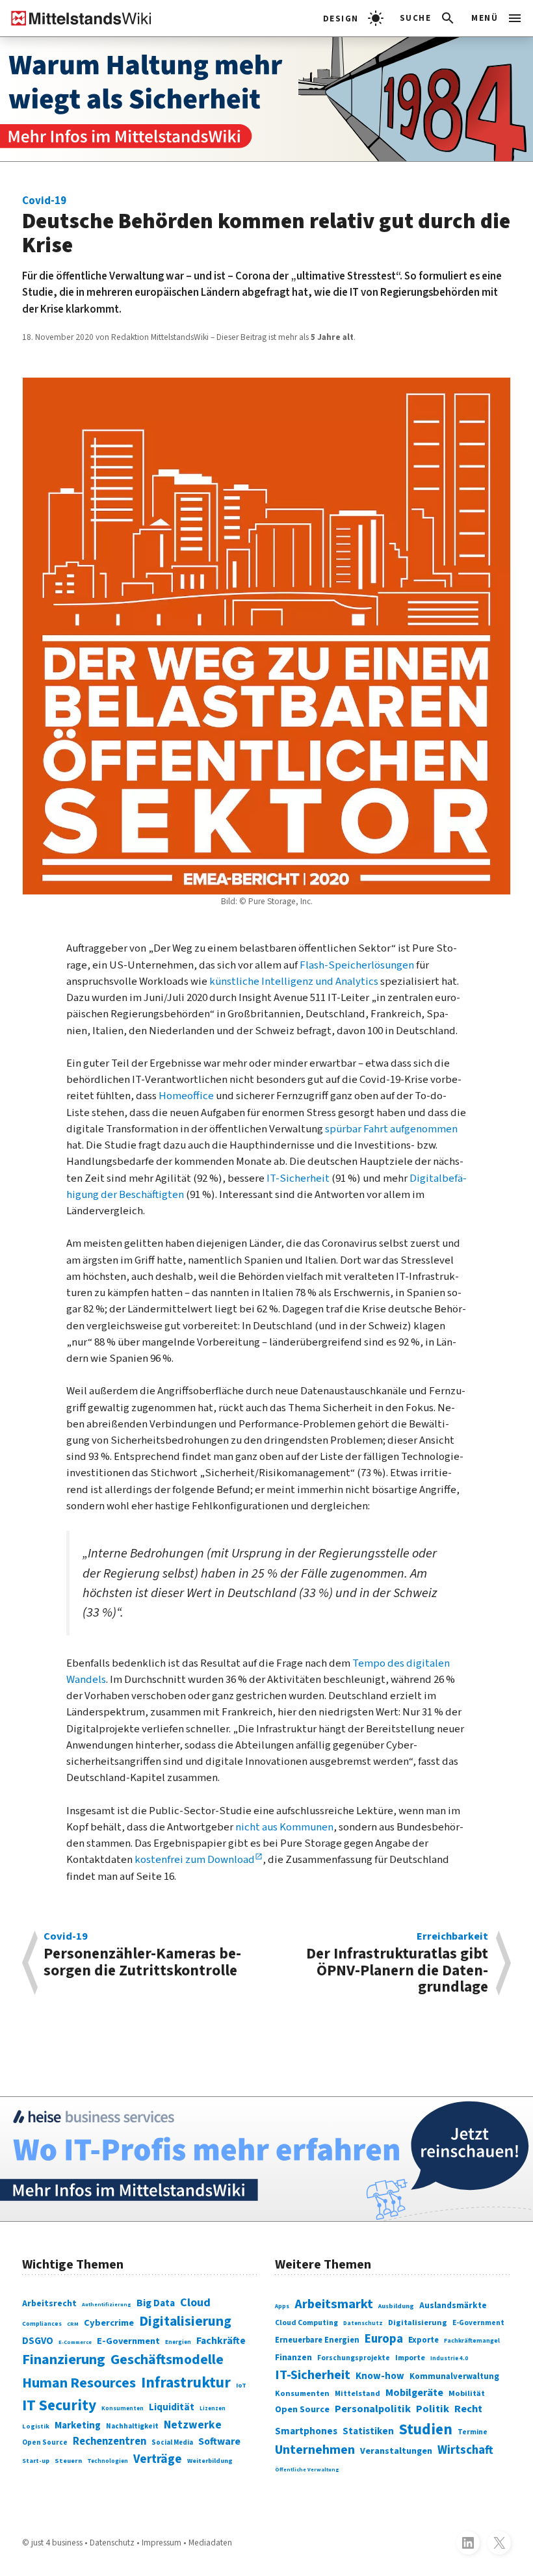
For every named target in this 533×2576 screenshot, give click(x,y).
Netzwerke (193, 2425)
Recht (468, 2409)
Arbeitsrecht (49, 2304)
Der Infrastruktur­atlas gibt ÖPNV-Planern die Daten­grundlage (397, 1963)
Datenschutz (363, 2323)
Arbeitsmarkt (334, 2304)
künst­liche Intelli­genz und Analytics (294, 982)
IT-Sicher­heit (298, 1178)
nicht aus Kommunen (284, 1827)
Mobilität (467, 2393)
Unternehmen (315, 2450)
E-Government (128, 2341)
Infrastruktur (186, 2383)
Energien (178, 2342)
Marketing (78, 2426)
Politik (433, 2409)
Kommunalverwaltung (454, 2376)
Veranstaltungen (396, 2451)
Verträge (158, 2459)
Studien (426, 2429)
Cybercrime (109, 2323)
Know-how (380, 2376)
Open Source (45, 2442)
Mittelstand (357, 2394)
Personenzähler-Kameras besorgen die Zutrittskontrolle (142, 1956)
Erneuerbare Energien (317, 2340)
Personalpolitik (373, 2409)
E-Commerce (75, 2342)
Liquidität (172, 2407)
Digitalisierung (185, 2322)
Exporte (423, 2340)
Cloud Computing (306, 2323)
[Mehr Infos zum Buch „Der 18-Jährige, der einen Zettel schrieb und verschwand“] (266, 99)
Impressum (162, 2543)
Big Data (156, 2303)
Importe (410, 2358)
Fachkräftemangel (472, 2341)
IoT (241, 2385)
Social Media (172, 2442)
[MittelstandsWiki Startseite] (76, 18)
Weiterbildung (210, 2461)
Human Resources (79, 2383)
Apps (282, 2307)
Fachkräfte (221, 2341)
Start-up (36, 2461)
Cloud (195, 2303)
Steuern (68, 2461)
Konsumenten (123, 2409)
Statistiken (368, 2431)
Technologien (108, 2461)
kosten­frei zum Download (195, 1860)
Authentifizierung (107, 2304)
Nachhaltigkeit (132, 2426)
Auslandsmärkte (453, 2305)
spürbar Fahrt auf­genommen (390, 1129)
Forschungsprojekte (354, 2358)
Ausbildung (396, 2306)
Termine (473, 2432)
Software (219, 2441)
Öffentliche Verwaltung (307, 2469)
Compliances (42, 2324)
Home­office (186, 1096)
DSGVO (38, 2341)
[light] (353, 18)
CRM (73, 2324)
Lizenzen (213, 2409)
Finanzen (293, 2357)
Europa (384, 2339)
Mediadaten (210, 2543)
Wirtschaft (465, 2450)
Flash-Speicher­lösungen (357, 965)
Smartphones (306, 2431)
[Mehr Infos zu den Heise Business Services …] (266, 2159)
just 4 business (57, 2543)
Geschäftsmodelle (167, 2360)
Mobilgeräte (414, 2392)
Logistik (36, 2426)
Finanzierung (64, 2360)
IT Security (59, 2405)
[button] (428, 18)
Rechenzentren (110, 2441)
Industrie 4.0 (449, 2359)
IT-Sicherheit (313, 2375)
